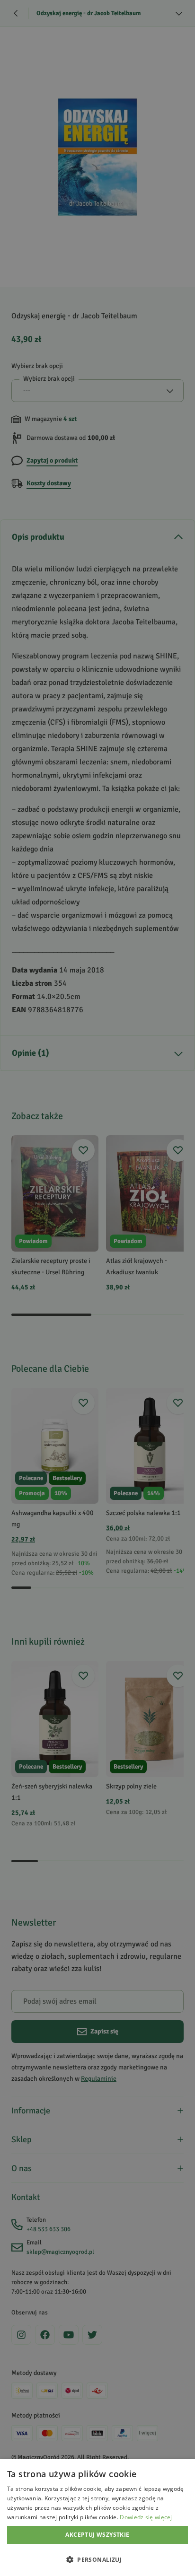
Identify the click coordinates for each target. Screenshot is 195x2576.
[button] (97, 2559)
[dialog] (97, 2518)
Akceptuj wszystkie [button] (97, 2535)
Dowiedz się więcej (146, 2517)
